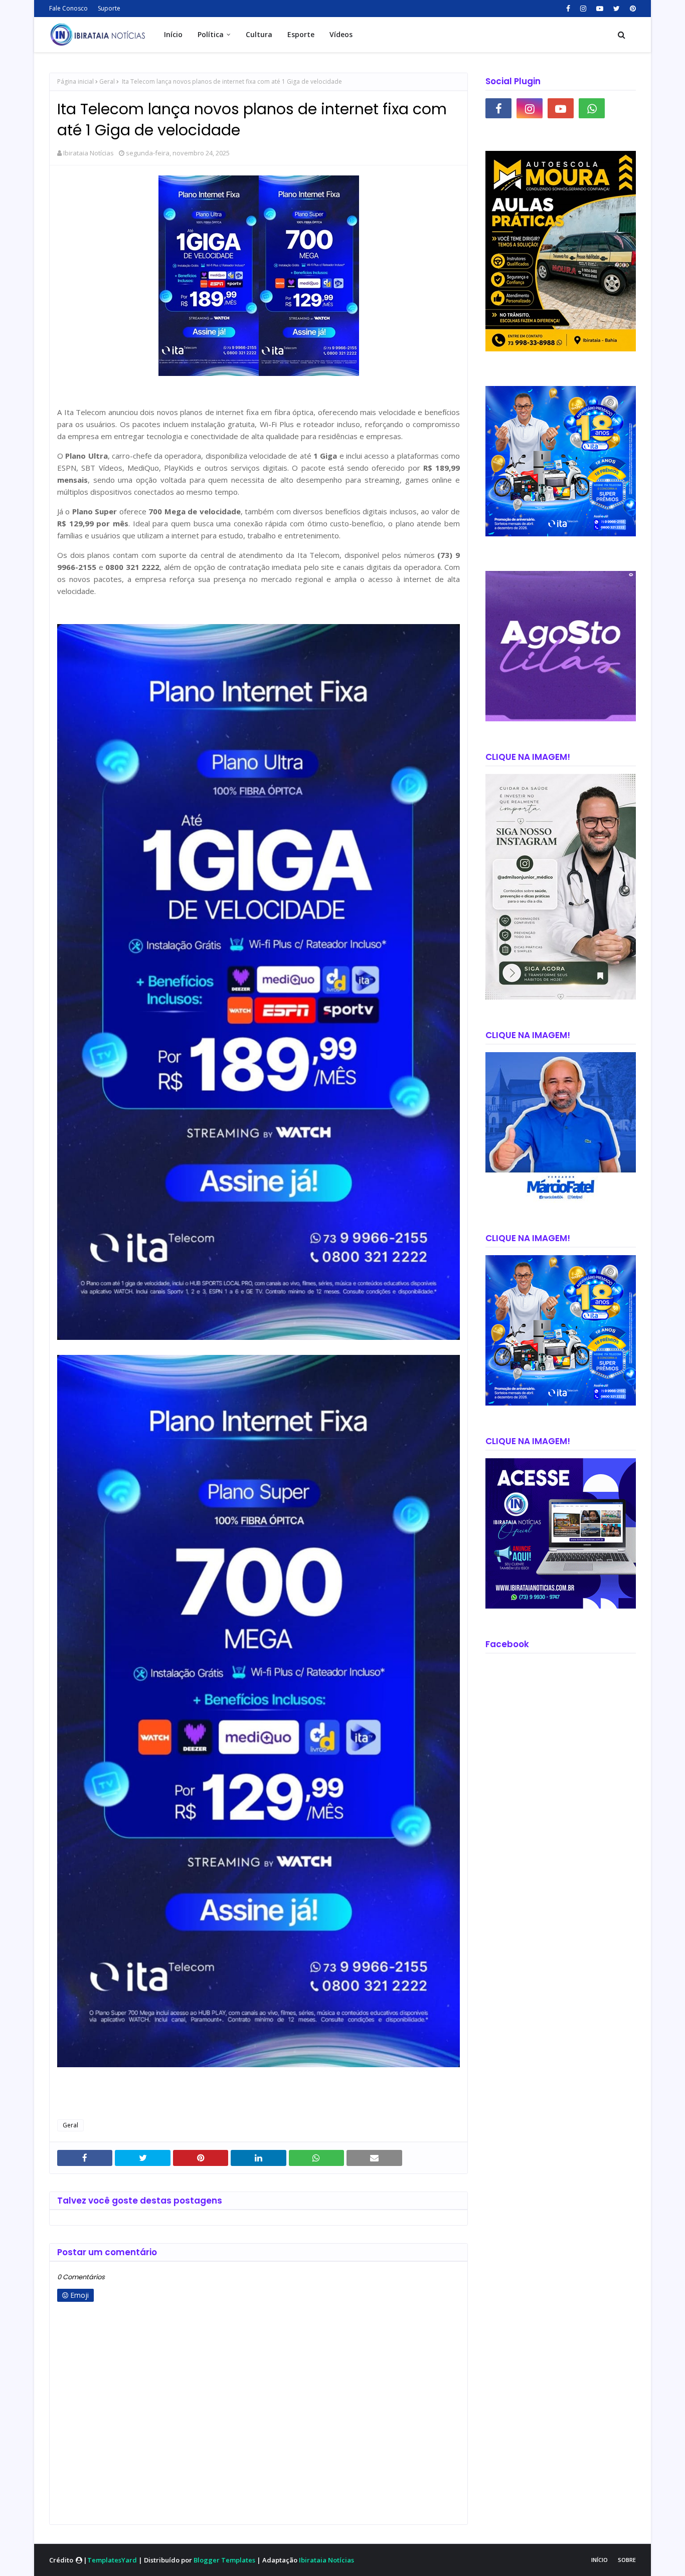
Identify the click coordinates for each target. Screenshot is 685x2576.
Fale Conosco (68, 8)
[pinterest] (632, 9)
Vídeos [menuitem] (341, 34)
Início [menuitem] (173, 34)
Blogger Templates (224, 2560)
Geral (107, 81)
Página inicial (75, 81)
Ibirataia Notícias (89, 153)
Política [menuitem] (211, 34)
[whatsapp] (592, 108)
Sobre (627, 2560)
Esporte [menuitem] (301, 34)
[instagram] (583, 9)
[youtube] (600, 9)
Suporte (109, 8)
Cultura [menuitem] (259, 34)
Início (600, 2560)
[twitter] (617, 9)
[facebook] (568, 9)
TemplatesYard (112, 2560)
